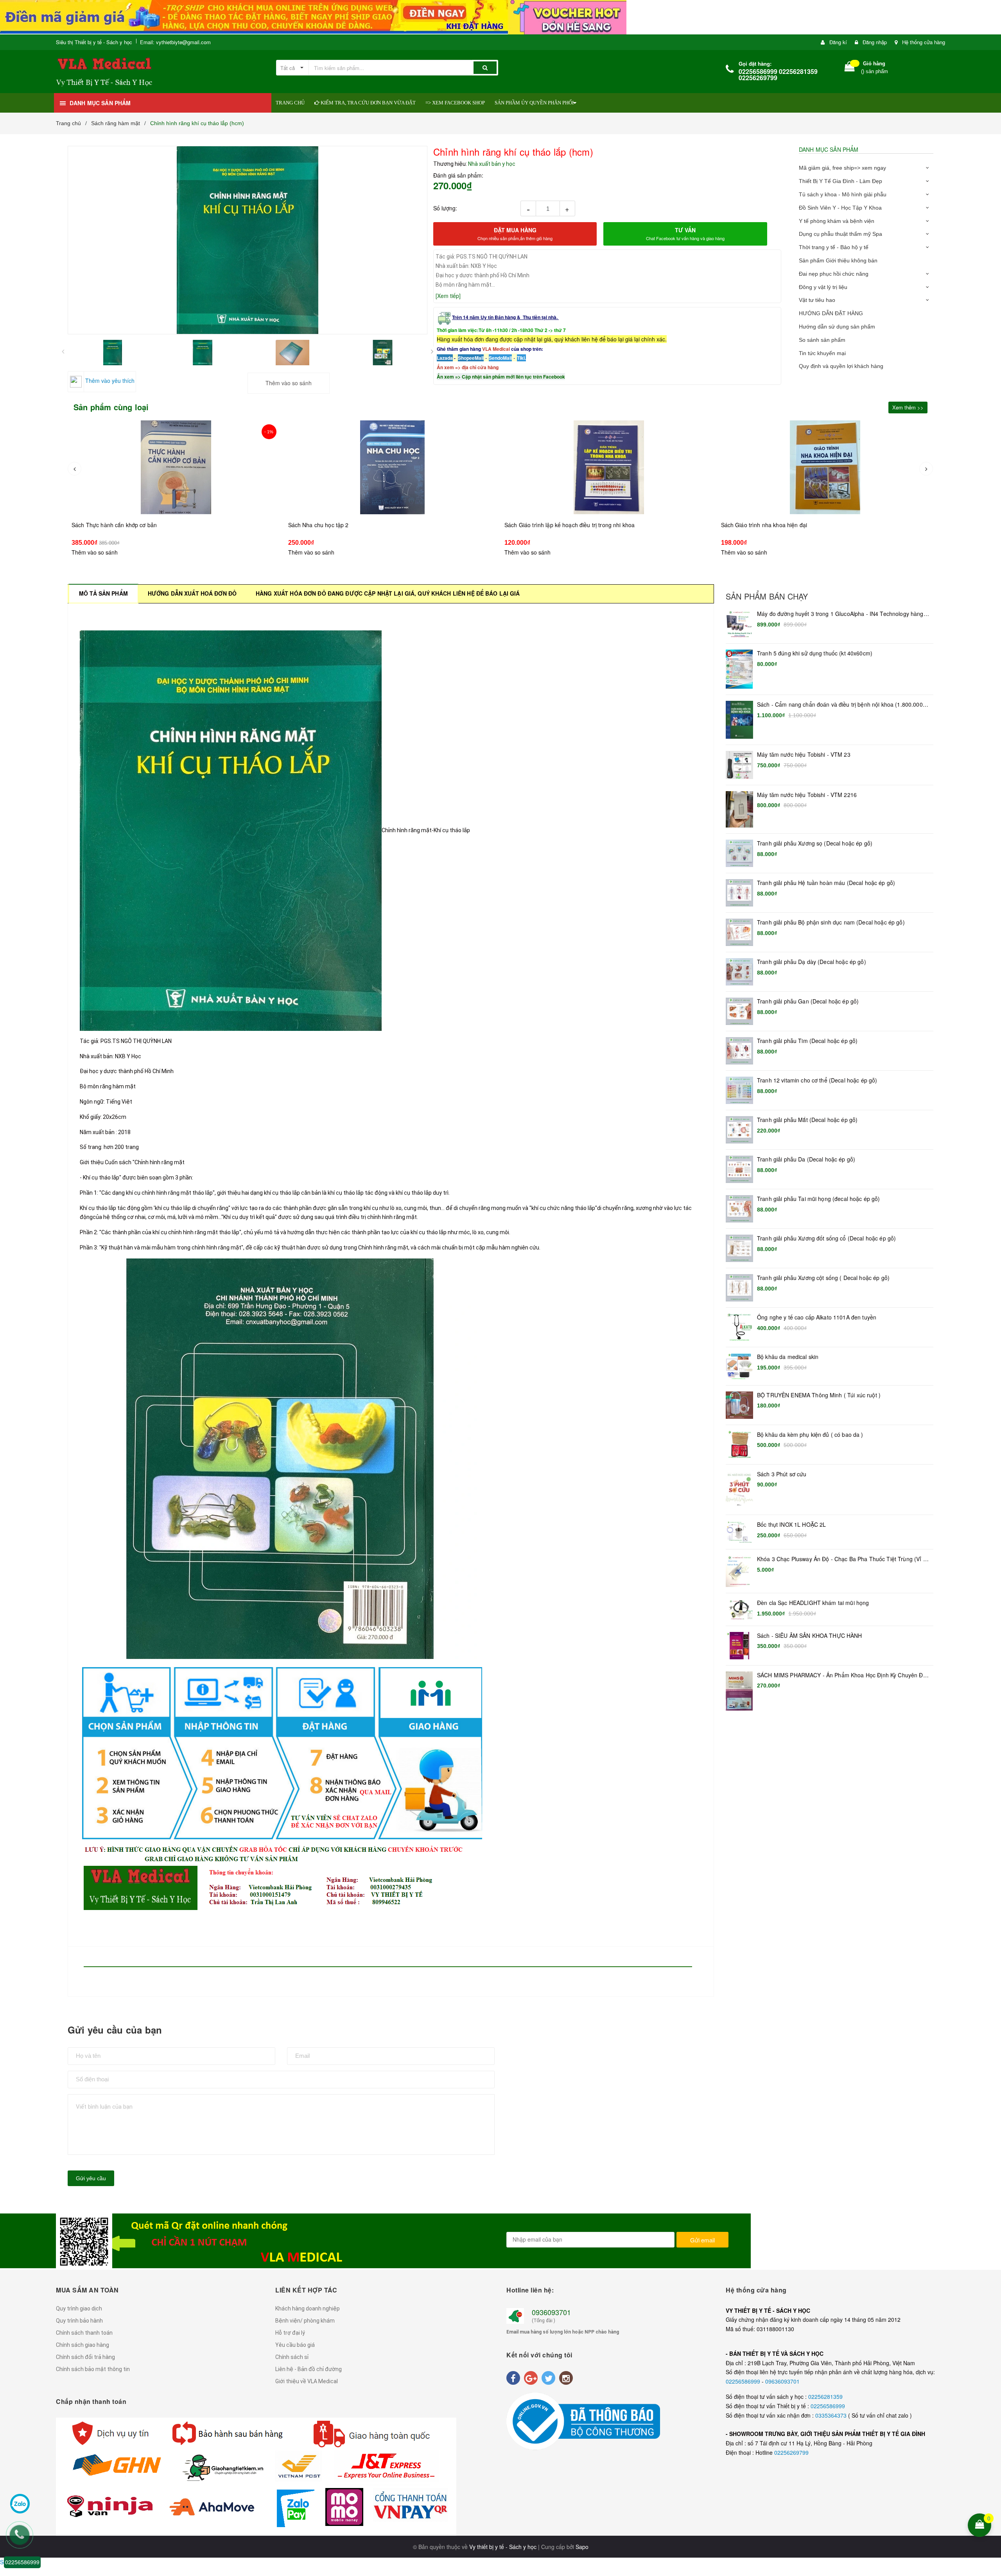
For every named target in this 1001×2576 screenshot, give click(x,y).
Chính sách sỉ (292, 2357)
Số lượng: (445, 208)
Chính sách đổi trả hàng (85, 2357)
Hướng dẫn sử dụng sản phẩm (837, 327)
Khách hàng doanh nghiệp (308, 2309)
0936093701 (551, 2312)
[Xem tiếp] (448, 296)
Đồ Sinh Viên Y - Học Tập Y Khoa (840, 208)
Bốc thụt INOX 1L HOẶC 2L (791, 1525)
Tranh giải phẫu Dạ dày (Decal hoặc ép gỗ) (812, 962)
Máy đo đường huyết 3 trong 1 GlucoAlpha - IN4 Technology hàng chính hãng (840, 614)
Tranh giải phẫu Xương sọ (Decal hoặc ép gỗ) (815, 843)
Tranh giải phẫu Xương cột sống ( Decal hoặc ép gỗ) (823, 1278)
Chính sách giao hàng (83, 2345)
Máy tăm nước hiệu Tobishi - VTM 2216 (807, 795)
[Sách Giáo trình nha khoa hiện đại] (393, 467)
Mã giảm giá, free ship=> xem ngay (842, 168)
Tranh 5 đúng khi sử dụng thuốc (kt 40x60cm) (815, 653)
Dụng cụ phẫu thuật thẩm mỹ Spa (840, 234)
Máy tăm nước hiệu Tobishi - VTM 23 (804, 755)
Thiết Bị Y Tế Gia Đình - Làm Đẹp (840, 181)
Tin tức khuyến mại (822, 353)
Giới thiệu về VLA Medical (307, 2381)
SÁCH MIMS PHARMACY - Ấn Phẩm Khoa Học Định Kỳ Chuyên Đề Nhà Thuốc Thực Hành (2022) (842, 1675)
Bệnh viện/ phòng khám (305, 2321)
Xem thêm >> (908, 407)
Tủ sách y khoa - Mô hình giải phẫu (843, 194)
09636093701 (782, 2381)
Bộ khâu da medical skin (788, 1357)
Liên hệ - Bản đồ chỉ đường (309, 2369)
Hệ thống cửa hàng (924, 42)
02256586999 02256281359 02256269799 (778, 74)
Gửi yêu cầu (91, 2178)
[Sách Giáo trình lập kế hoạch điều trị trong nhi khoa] (176, 467)
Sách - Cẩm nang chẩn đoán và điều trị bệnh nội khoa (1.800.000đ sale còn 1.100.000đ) (841, 705)
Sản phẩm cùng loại (111, 407)
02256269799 (791, 2452)
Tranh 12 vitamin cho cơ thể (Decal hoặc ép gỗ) (817, 1080)
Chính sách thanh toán (84, 2333)
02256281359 (825, 2396)
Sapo (582, 2547)
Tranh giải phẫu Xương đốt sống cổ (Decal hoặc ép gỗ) (826, 1238)
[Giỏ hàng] (850, 68)
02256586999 (744, 2381)
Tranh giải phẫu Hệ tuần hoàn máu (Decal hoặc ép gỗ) (826, 883)
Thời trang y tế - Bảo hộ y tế (834, 247)
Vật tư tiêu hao (817, 300)
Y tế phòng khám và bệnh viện (837, 221)
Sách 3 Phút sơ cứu (782, 1474)
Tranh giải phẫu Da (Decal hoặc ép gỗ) (806, 1159)
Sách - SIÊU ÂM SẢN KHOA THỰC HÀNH (810, 1636)
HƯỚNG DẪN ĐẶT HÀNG (831, 313)
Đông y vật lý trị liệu (823, 287)
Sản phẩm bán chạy (767, 596)
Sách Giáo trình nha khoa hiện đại (331, 525)
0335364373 (832, 2415)
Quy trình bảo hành (79, 2321)
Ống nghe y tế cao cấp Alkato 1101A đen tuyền (817, 1317)
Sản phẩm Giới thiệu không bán (838, 260)
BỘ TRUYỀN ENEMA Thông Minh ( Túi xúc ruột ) (819, 1395)
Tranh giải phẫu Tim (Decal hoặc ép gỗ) (807, 1041)
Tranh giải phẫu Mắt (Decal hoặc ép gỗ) (807, 1120)
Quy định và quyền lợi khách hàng (841, 366)
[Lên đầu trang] (990, 2474)
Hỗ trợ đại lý (290, 2333)
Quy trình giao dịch (79, 2309)
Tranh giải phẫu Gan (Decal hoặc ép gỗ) (808, 1001)
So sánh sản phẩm (822, 340)
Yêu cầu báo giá (295, 2345)
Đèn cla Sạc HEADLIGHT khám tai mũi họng (813, 1603)
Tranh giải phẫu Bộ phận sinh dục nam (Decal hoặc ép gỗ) (831, 922)
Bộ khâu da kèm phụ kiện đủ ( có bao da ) (810, 1435)
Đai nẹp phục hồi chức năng (834, 274)
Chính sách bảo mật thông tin (93, 2369)
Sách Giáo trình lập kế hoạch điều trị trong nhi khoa (137, 525)
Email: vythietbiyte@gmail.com (175, 42)
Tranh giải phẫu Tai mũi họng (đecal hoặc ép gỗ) (819, 1199)
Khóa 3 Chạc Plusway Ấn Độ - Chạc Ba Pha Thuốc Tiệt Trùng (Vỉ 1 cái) (842, 1559)
